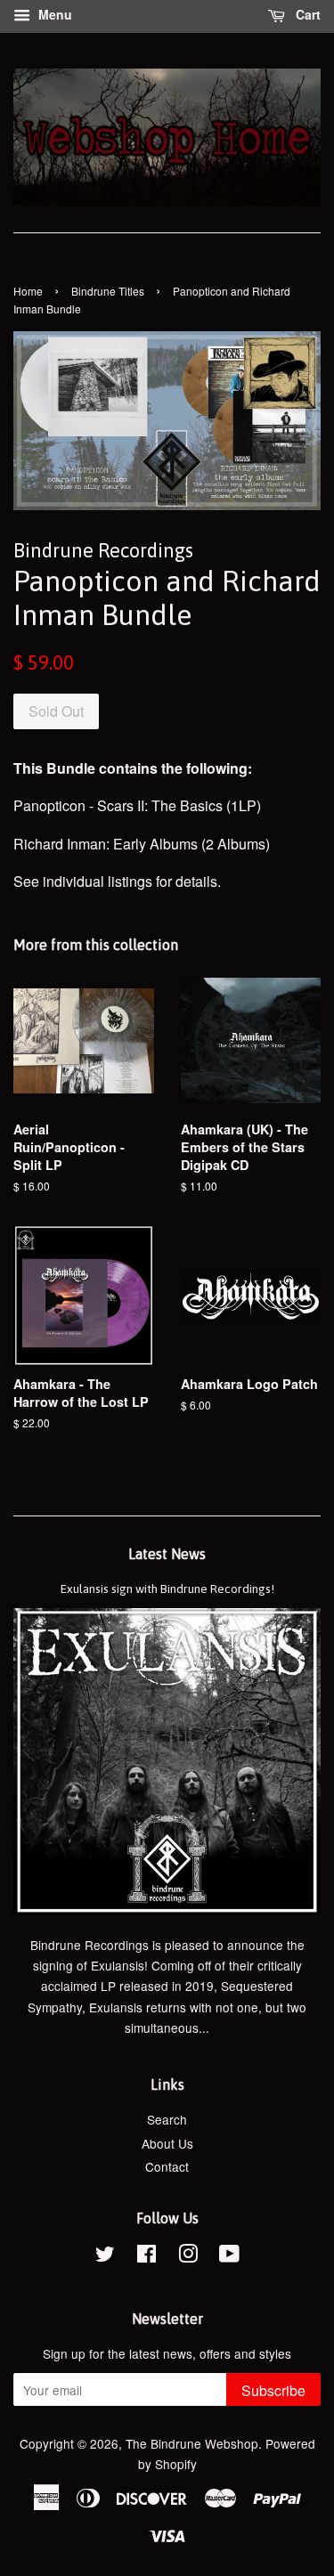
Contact (167, 2166)
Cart (306, 14)
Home (28, 291)
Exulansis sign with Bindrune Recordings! (167, 1589)
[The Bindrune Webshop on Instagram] (188, 2256)
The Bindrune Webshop (192, 2443)
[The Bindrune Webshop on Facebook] (147, 2256)
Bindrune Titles (108, 291)
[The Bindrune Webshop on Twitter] (105, 2256)
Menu (53, 14)
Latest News (167, 1554)
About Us (167, 2143)
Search (167, 2119)
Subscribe (273, 2390)
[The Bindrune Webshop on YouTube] (229, 2256)
